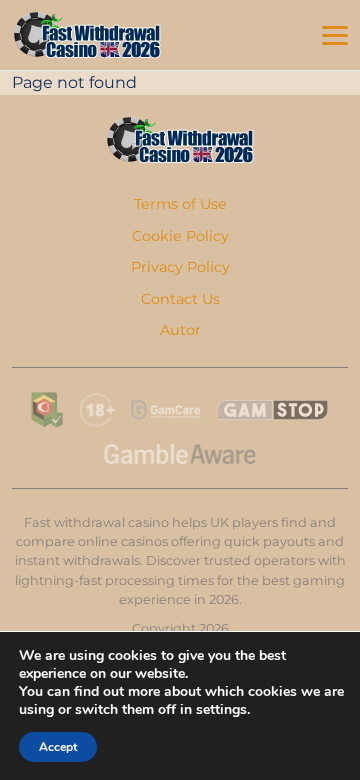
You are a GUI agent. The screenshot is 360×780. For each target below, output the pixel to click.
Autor (180, 330)
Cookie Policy (180, 236)
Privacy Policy (180, 267)
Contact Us (180, 299)
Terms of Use (180, 204)
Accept (58, 747)
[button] (335, 36)
